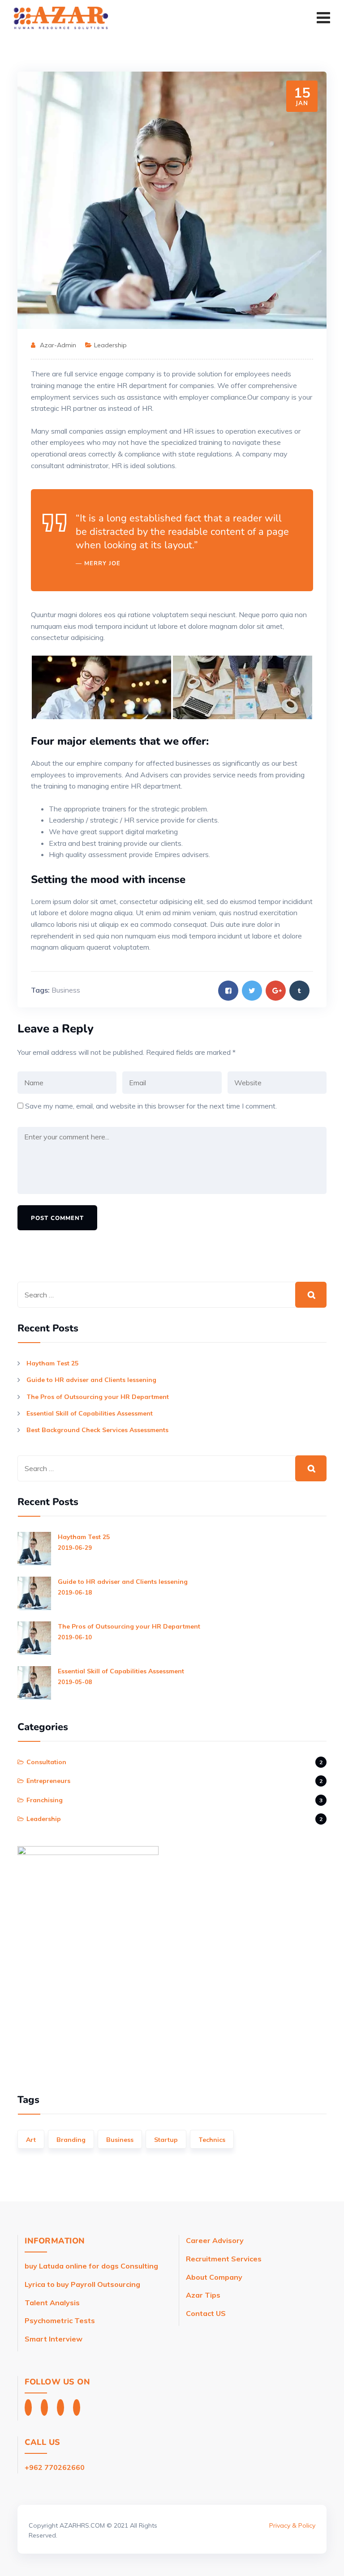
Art (31, 2140)
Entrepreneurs (48, 1781)
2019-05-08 (75, 1682)
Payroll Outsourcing (105, 2284)
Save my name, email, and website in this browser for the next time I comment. (151, 1106)
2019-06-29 (75, 1548)
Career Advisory (215, 2240)
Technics (212, 2140)
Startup (166, 2140)
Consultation (46, 1762)
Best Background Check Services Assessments (97, 1430)
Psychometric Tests (61, 2320)
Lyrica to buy (47, 2284)
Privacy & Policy (292, 2525)
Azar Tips (203, 2295)
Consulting (139, 2266)
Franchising (45, 1800)
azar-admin (58, 345)
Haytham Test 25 (52, 1363)
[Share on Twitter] (252, 991)
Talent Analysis (52, 2303)
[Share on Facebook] (228, 991)
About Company (214, 2277)
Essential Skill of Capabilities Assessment (90, 1413)
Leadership (110, 345)
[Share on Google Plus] (276, 991)
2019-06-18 (75, 1592)
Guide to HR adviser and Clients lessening (91, 1380)
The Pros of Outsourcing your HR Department (98, 1397)
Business (66, 990)
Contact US (206, 2313)
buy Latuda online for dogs (72, 2266)
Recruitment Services (225, 2259)
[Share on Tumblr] (299, 991)
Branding (71, 2140)
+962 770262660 (55, 2467)
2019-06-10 (75, 1637)
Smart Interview (54, 2339)
